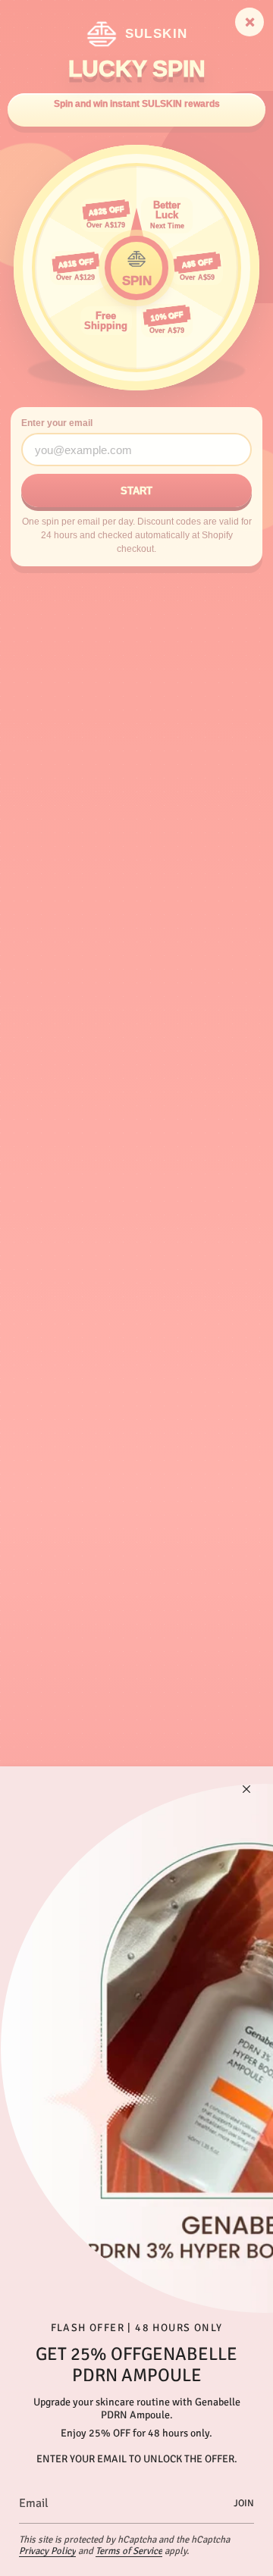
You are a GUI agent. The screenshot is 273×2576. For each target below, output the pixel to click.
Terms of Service (129, 2551)
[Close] (246, 1789)
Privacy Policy (47, 2551)
